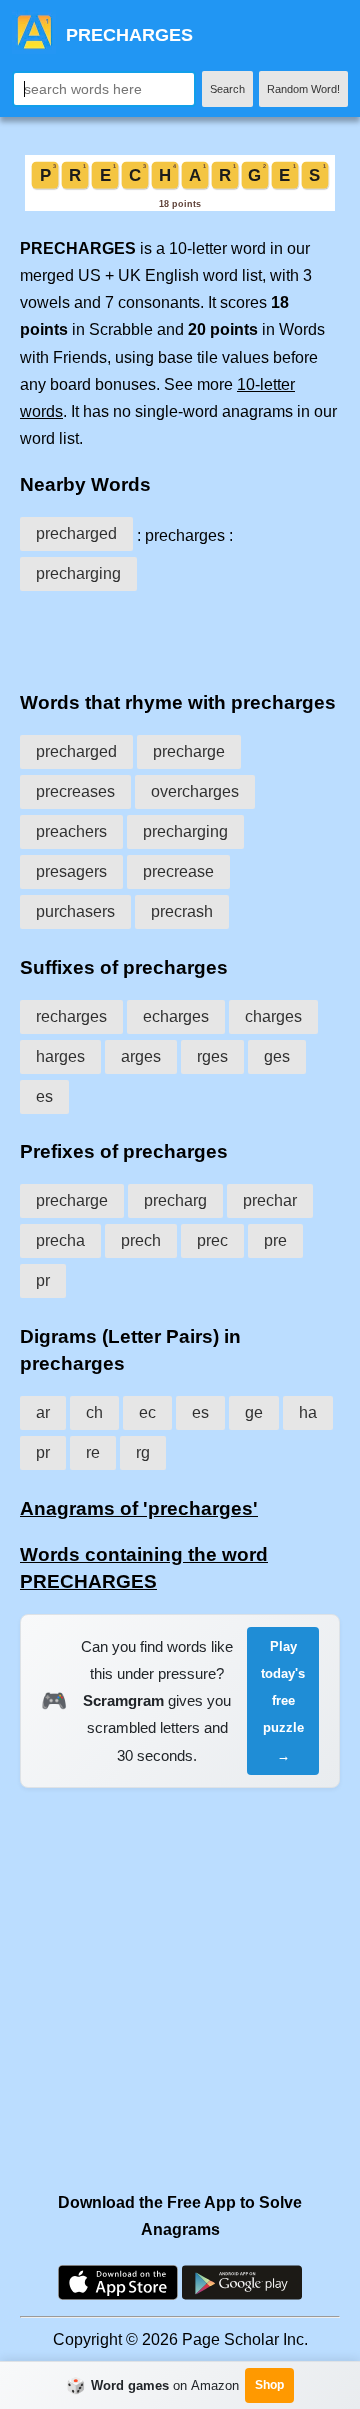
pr (43, 1280)
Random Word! (303, 89)
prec (212, 1240)
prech (141, 1240)
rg (143, 1452)
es (44, 1096)
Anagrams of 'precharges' (139, 1508)
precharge (189, 751)
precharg (175, 1200)
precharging (78, 573)
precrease (178, 871)
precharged (76, 533)
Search (227, 89)
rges (212, 1056)
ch (94, 1412)
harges (60, 1056)
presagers (71, 871)
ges (277, 1056)
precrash (182, 911)
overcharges (195, 791)
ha (308, 1412)
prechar (270, 1200)
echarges (176, 1016)
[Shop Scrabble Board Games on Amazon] (180, 205)
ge (254, 1412)
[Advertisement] (180, 637)
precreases (75, 791)
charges (273, 1016)
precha (60, 1240)
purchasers (75, 911)
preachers (71, 831)
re (93, 1452)
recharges (71, 1016)
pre (275, 1240)
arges (141, 1056)
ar (43, 1412)
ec (147, 1412)
